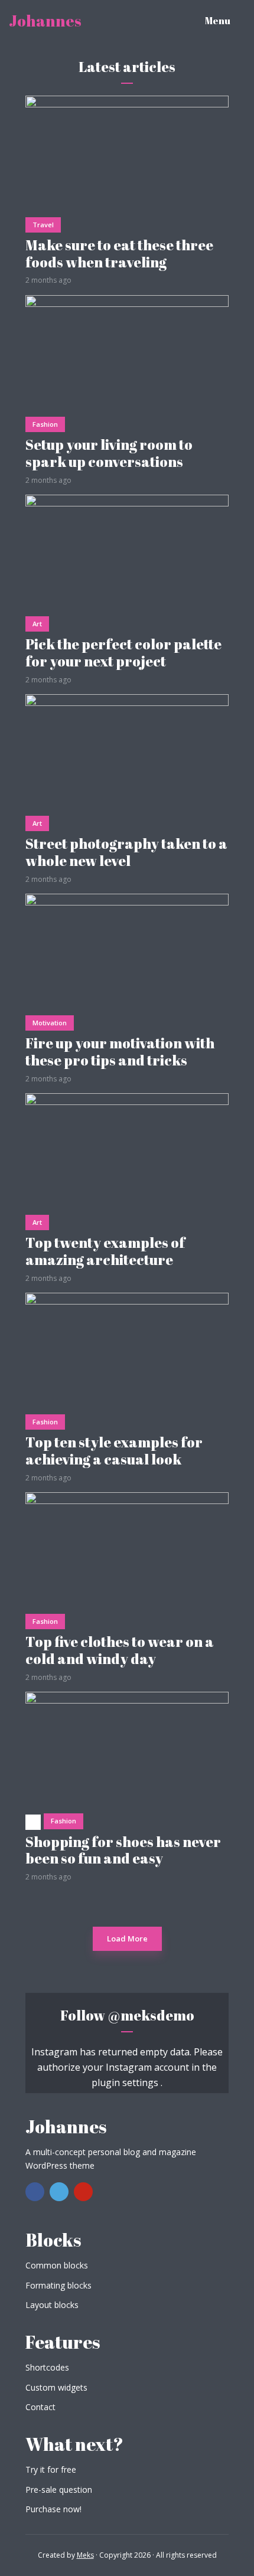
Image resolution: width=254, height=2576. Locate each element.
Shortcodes (47, 2367)
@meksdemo (151, 2015)
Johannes (45, 21)
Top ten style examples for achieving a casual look (114, 1451)
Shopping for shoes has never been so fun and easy (123, 1851)
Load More (127, 1938)
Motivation (50, 1023)
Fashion (45, 424)
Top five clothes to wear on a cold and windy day (120, 1650)
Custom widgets (56, 2387)
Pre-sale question (59, 2490)
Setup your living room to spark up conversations (109, 453)
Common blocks (57, 2265)
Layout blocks (52, 2305)
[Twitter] (59, 2192)
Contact (40, 2407)
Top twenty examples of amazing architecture (105, 1251)
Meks (85, 2555)
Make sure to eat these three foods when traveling (119, 254)
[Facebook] (35, 2192)
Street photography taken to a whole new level (126, 852)
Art (37, 624)
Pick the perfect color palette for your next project (123, 653)
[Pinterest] (83, 2192)
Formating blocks (58, 2285)
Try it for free (51, 2469)
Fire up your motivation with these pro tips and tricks (120, 1052)
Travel (43, 225)
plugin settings (126, 2083)
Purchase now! (53, 2509)
